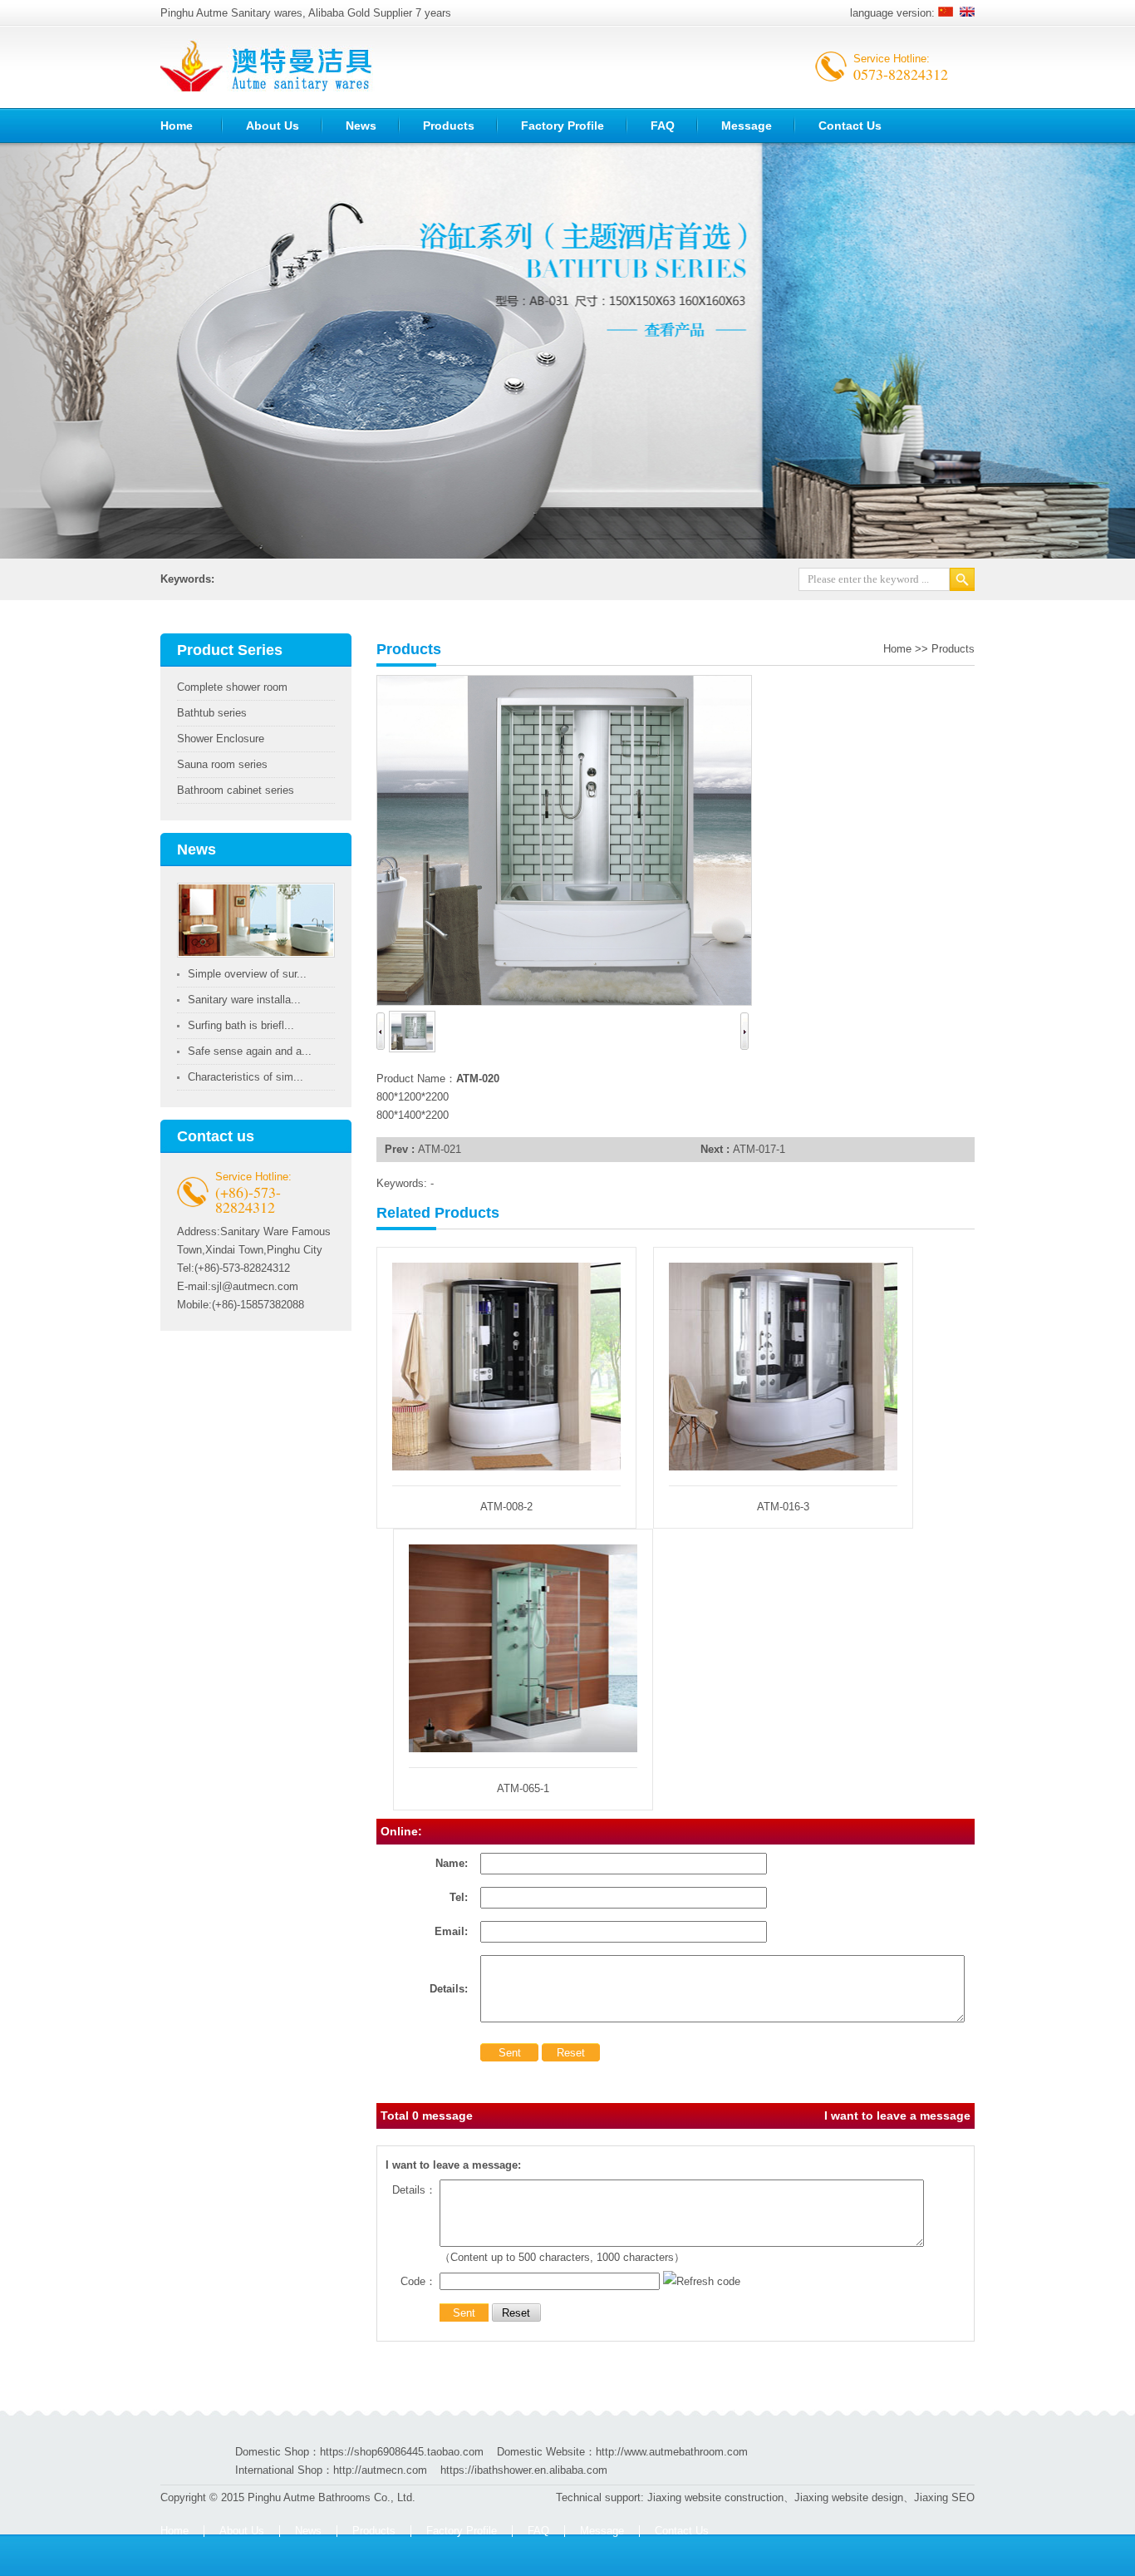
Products (449, 126)
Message (747, 126)
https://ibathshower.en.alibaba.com (524, 2470)
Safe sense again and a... (250, 1051)
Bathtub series (212, 713)
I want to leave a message (897, 2115)
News (361, 126)
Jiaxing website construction (715, 2497)
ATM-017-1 (759, 1149)
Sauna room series (222, 764)
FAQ (663, 126)
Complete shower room (232, 687)
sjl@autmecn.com (255, 1286)
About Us (273, 126)
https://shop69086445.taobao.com (402, 2452)
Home (177, 126)
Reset (571, 2053)
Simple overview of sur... (247, 974)
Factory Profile (563, 126)
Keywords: (187, 579)
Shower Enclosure (221, 739)
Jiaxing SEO (944, 2497)
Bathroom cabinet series (236, 790)
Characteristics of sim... (246, 1077)
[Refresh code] (702, 2281)
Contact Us (850, 126)
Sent (510, 2053)
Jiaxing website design (849, 2497)
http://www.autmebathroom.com (672, 2452)
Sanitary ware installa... (244, 1000)
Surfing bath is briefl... (241, 1025)
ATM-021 (440, 1149)
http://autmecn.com (380, 2470)
